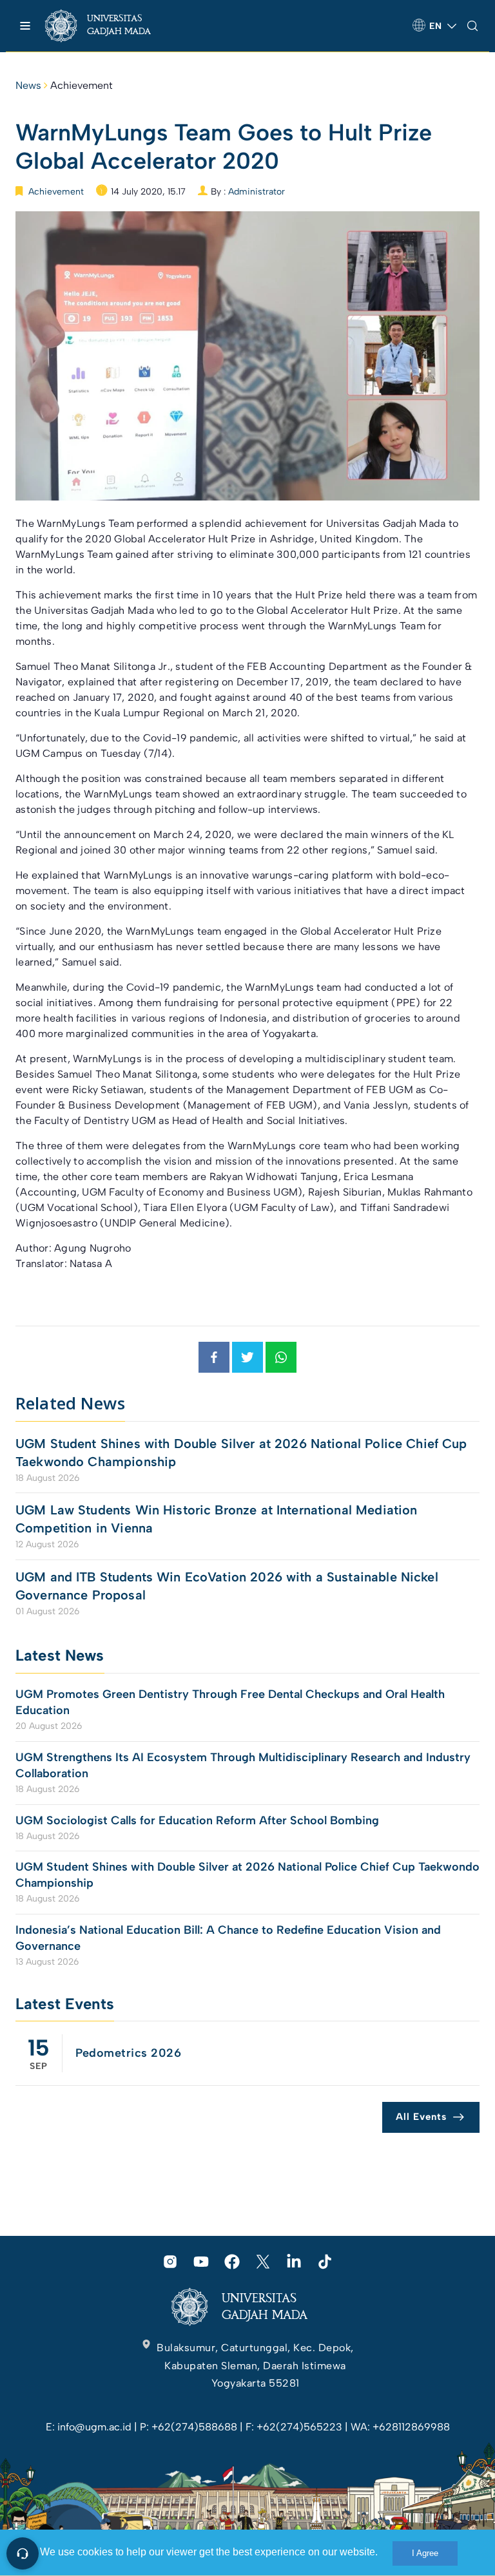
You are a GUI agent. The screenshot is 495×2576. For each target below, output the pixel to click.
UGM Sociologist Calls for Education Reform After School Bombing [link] (197, 1820)
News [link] (28, 85)
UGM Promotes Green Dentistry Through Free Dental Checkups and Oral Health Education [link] (230, 1702)
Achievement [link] (82, 85)
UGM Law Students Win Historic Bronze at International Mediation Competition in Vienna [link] (216, 1519)
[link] (109, 26)
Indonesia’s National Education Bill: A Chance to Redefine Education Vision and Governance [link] (228, 1938)
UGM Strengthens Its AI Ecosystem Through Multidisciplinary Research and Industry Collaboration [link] (243, 1765)
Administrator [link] (257, 192)
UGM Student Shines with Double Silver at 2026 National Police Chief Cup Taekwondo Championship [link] (241, 1453)
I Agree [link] (425, 2553)
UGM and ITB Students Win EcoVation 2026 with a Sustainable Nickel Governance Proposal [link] (227, 1586)
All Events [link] (421, 2117)
